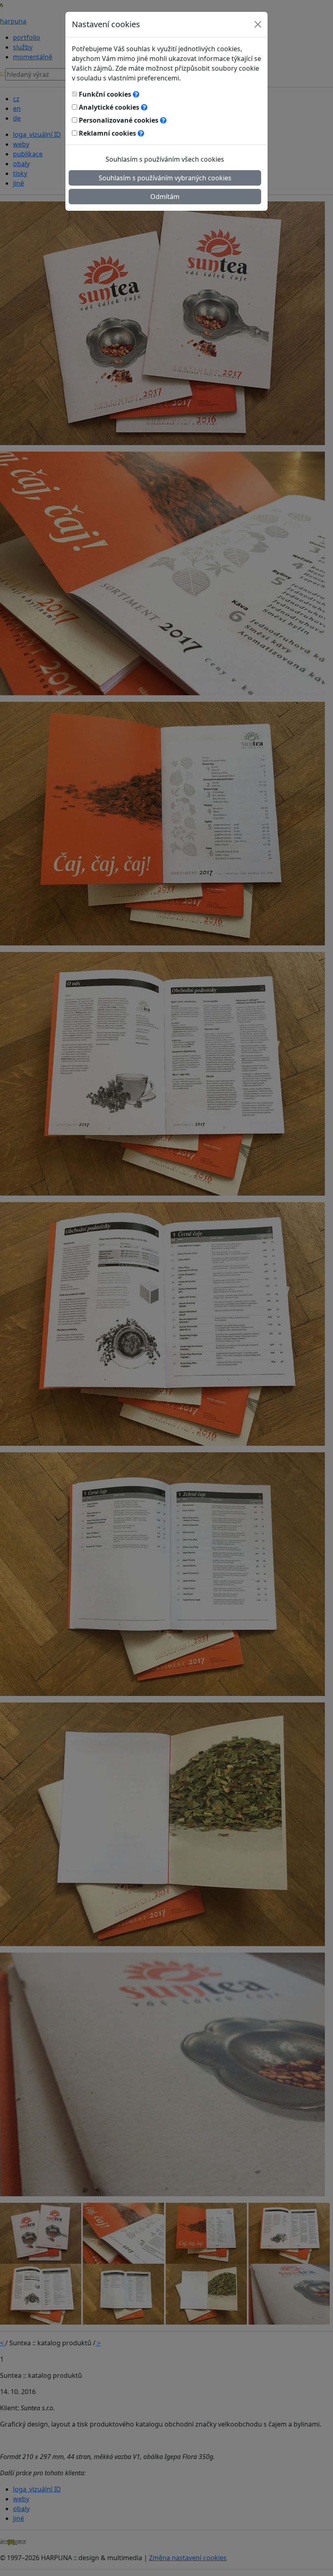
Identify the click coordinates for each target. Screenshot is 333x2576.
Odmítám (165, 197)
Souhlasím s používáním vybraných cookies (165, 178)
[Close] (258, 24)
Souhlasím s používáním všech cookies (165, 159)
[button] (136, 94)
